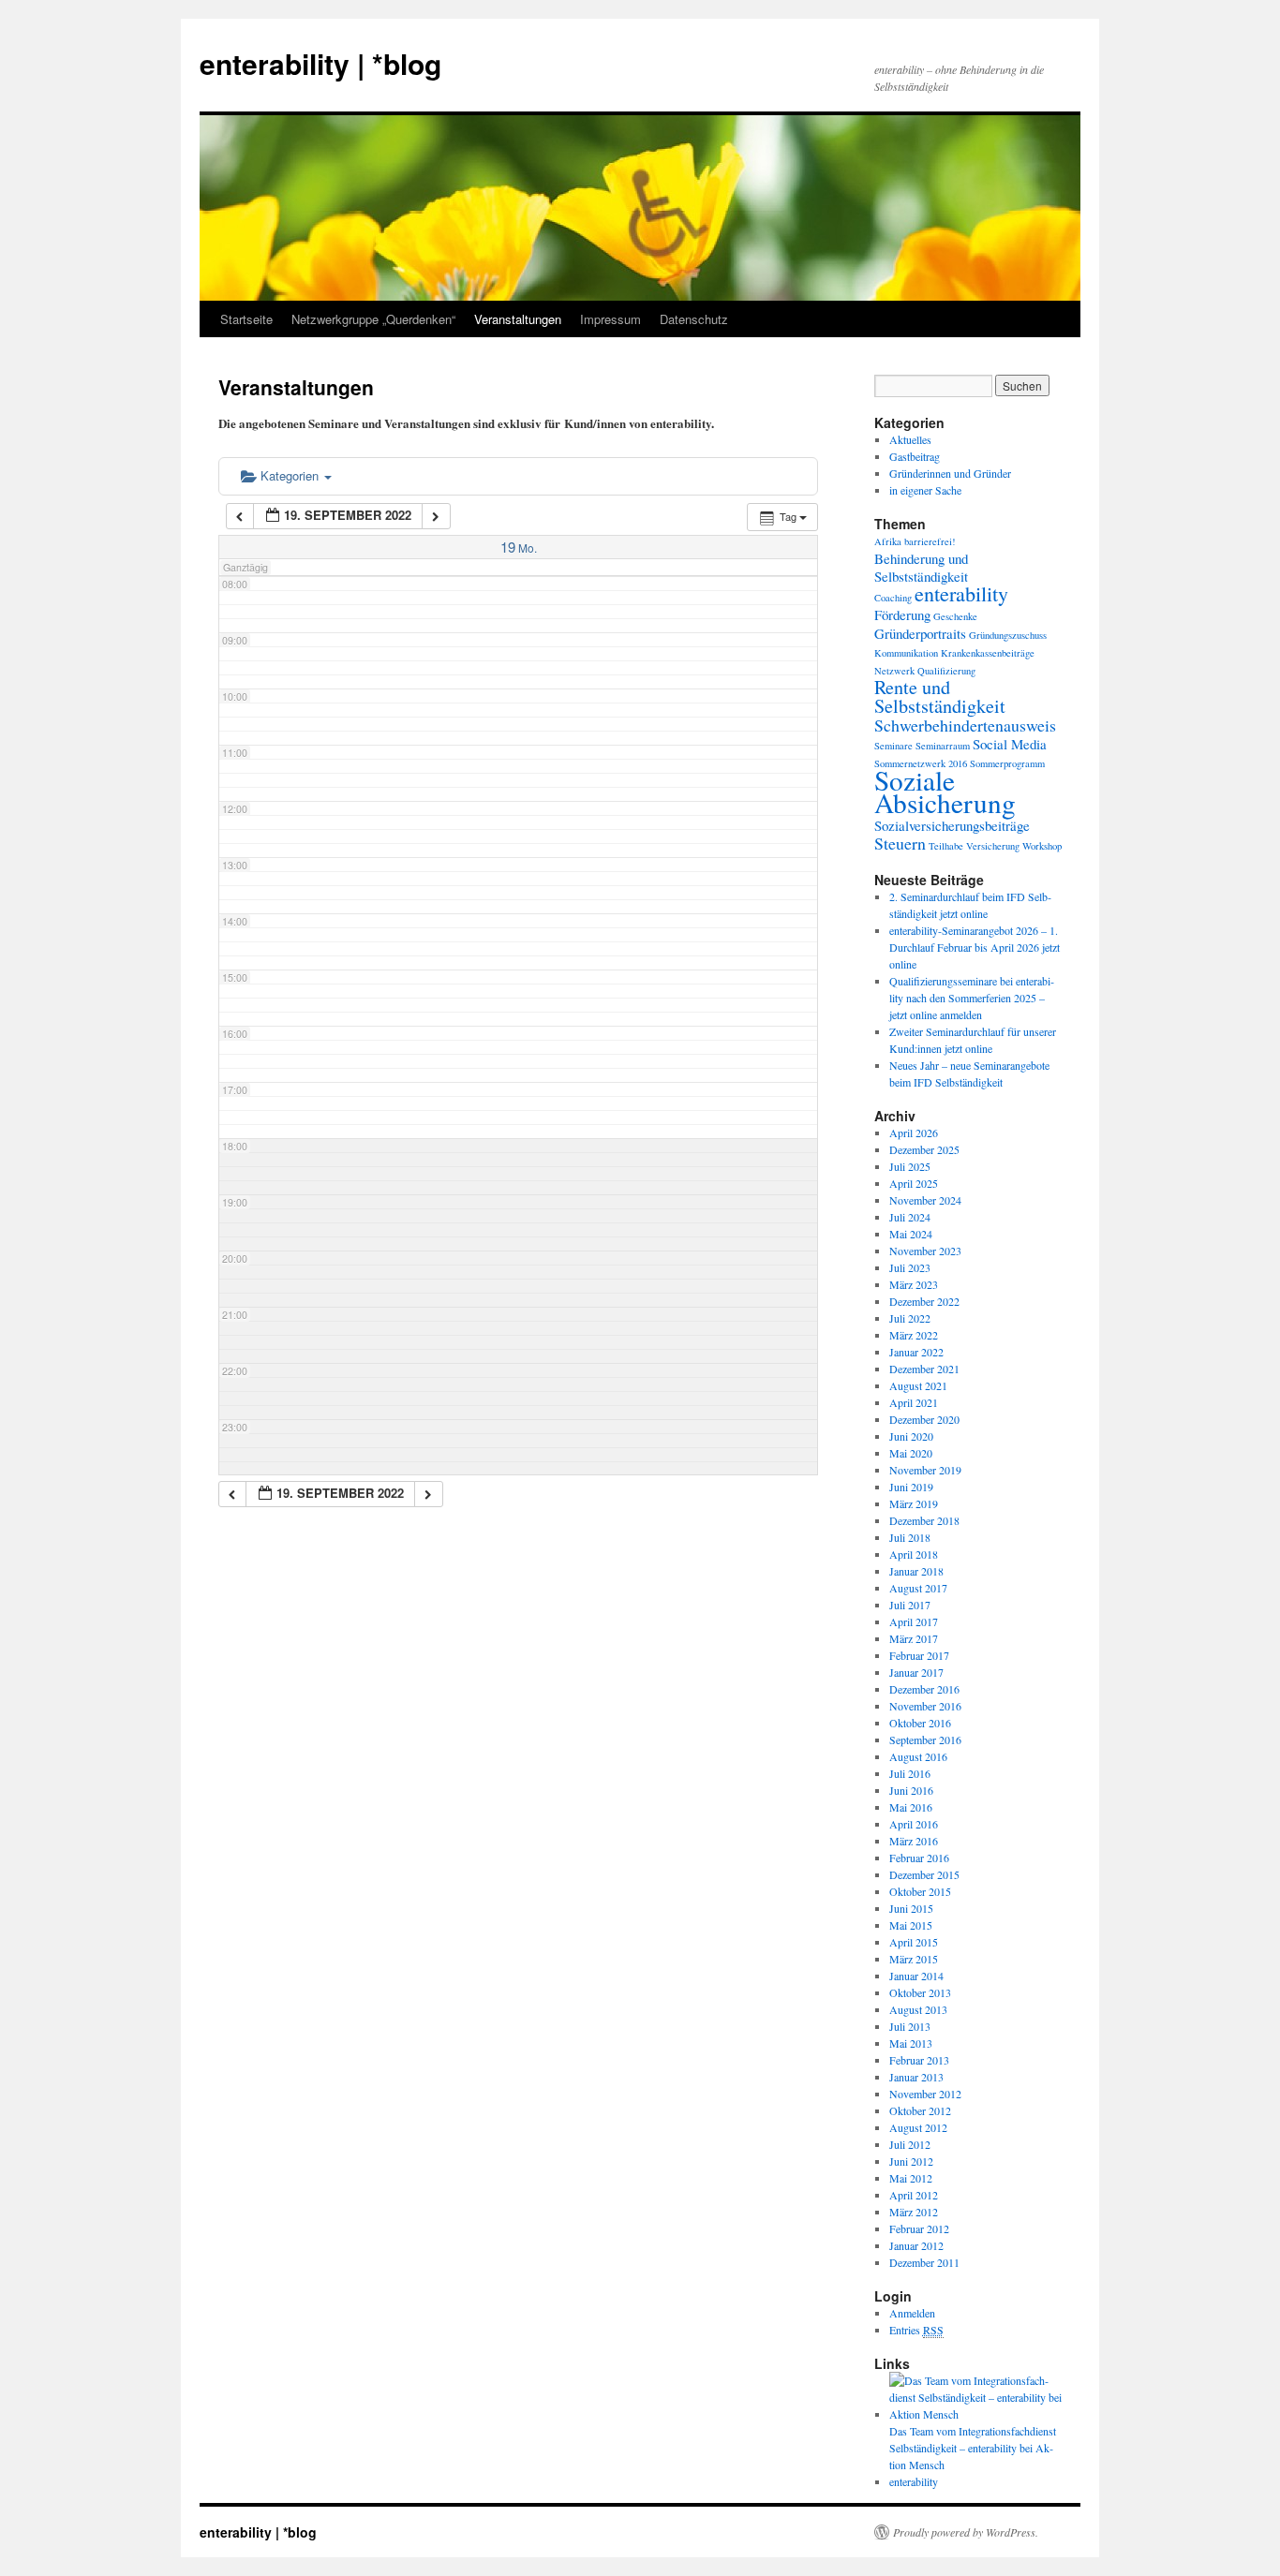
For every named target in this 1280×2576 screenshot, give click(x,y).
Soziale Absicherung (945, 791)
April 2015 (914, 1942)
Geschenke (955, 616)
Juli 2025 (910, 1166)
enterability (961, 593)
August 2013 (918, 2009)
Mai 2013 (911, 2043)
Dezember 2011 (924, 2262)
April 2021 (914, 1402)
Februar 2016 (919, 1858)
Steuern (900, 843)
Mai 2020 (911, 1453)
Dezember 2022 (924, 1301)
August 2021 (918, 1385)
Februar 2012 (919, 2228)
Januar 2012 (916, 2245)
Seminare (893, 746)
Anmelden (912, 2313)
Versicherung (993, 846)
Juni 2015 (911, 1908)
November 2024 (925, 1200)
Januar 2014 (916, 1976)
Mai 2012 (911, 2178)
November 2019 (925, 1470)
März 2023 (914, 1284)
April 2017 (914, 1621)
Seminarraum (943, 746)
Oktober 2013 (920, 1992)
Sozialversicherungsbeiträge (952, 825)
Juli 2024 (910, 1217)
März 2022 (914, 1335)
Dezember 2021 (924, 1369)
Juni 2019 (911, 1487)
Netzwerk (894, 671)
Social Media (1010, 744)
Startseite (246, 319)
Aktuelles (910, 439)
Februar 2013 (919, 2060)
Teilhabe (946, 846)
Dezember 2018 (924, 1520)
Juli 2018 (910, 1537)
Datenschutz (694, 319)
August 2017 (918, 1588)
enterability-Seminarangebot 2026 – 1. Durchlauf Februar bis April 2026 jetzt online (975, 947)
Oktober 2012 (920, 2110)
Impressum (610, 319)
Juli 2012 (910, 2144)
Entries (916, 2330)
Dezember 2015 (924, 1874)
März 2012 (914, 2212)
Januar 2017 (916, 1672)
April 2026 (914, 1133)
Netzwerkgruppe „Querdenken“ (373, 319)
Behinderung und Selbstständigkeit (921, 567)
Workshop (1042, 846)
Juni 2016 (911, 1790)
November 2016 (925, 1706)
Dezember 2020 (924, 1419)
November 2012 (925, 2094)
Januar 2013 (916, 2077)
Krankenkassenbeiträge (988, 653)
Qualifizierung (946, 671)
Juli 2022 (910, 1318)
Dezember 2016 (924, 1689)
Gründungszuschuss (1008, 635)
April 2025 (914, 1183)
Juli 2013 (910, 2026)
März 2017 (914, 1638)
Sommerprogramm (1007, 763)
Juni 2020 (911, 1436)
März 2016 (914, 1841)
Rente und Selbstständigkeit (940, 696)
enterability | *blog (320, 63)
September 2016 (925, 1740)
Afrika (888, 541)
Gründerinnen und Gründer (950, 473)
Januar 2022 (916, 1352)
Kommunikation (906, 653)
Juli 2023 (910, 1267)
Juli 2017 (910, 1605)
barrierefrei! (930, 541)
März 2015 (914, 1959)
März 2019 (914, 1503)
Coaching (893, 598)
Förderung (902, 614)
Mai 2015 (911, 1925)
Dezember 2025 (924, 1149)
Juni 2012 (911, 2161)
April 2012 (914, 2195)
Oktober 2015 (920, 1891)
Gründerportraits (920, 633)
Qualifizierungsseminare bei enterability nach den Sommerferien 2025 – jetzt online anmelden (972, 998)
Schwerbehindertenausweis (965, 725)
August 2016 (918, 1756)
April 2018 (914, 1554)
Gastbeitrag (915, 456)
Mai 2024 (911, 1234)
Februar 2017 (919, 1655)
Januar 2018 (916, 1571)
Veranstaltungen (518, 319)
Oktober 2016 (920, 1723)
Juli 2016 (910, 1773)
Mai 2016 (911, 1807)
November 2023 (925, 1251)
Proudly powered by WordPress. (966, 2532)
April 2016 (914, 1824)
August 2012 (918, 2127)
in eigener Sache (925, 490)
